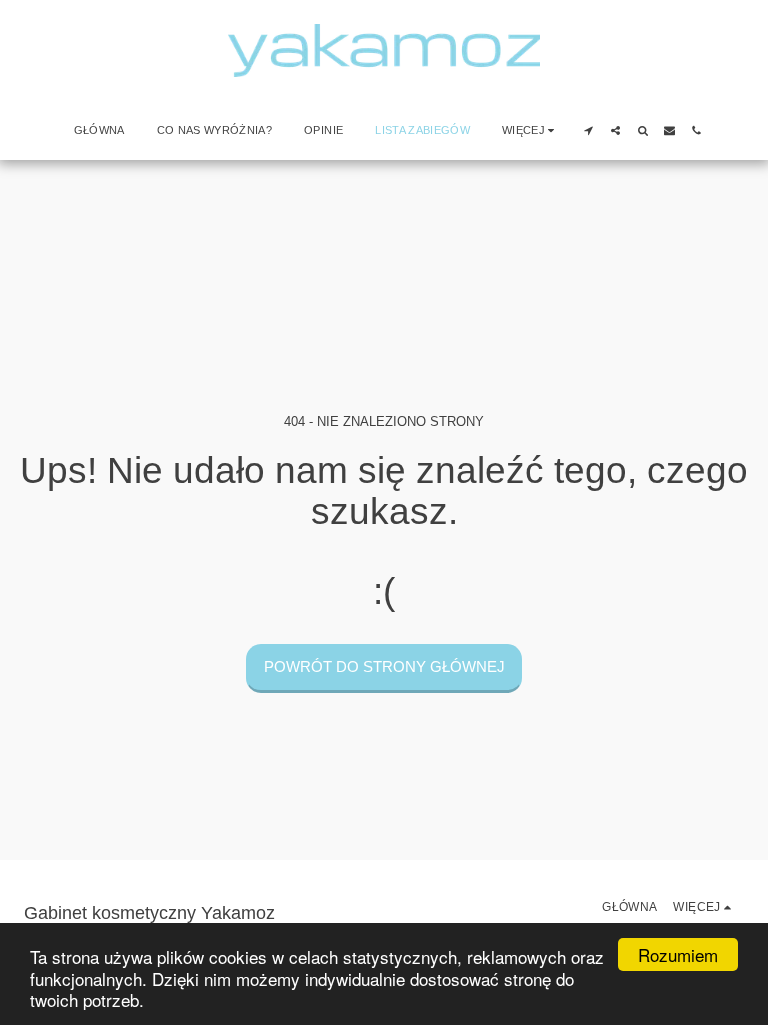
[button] (588, 130)
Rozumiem (678, 954)
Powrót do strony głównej (384, 666)
